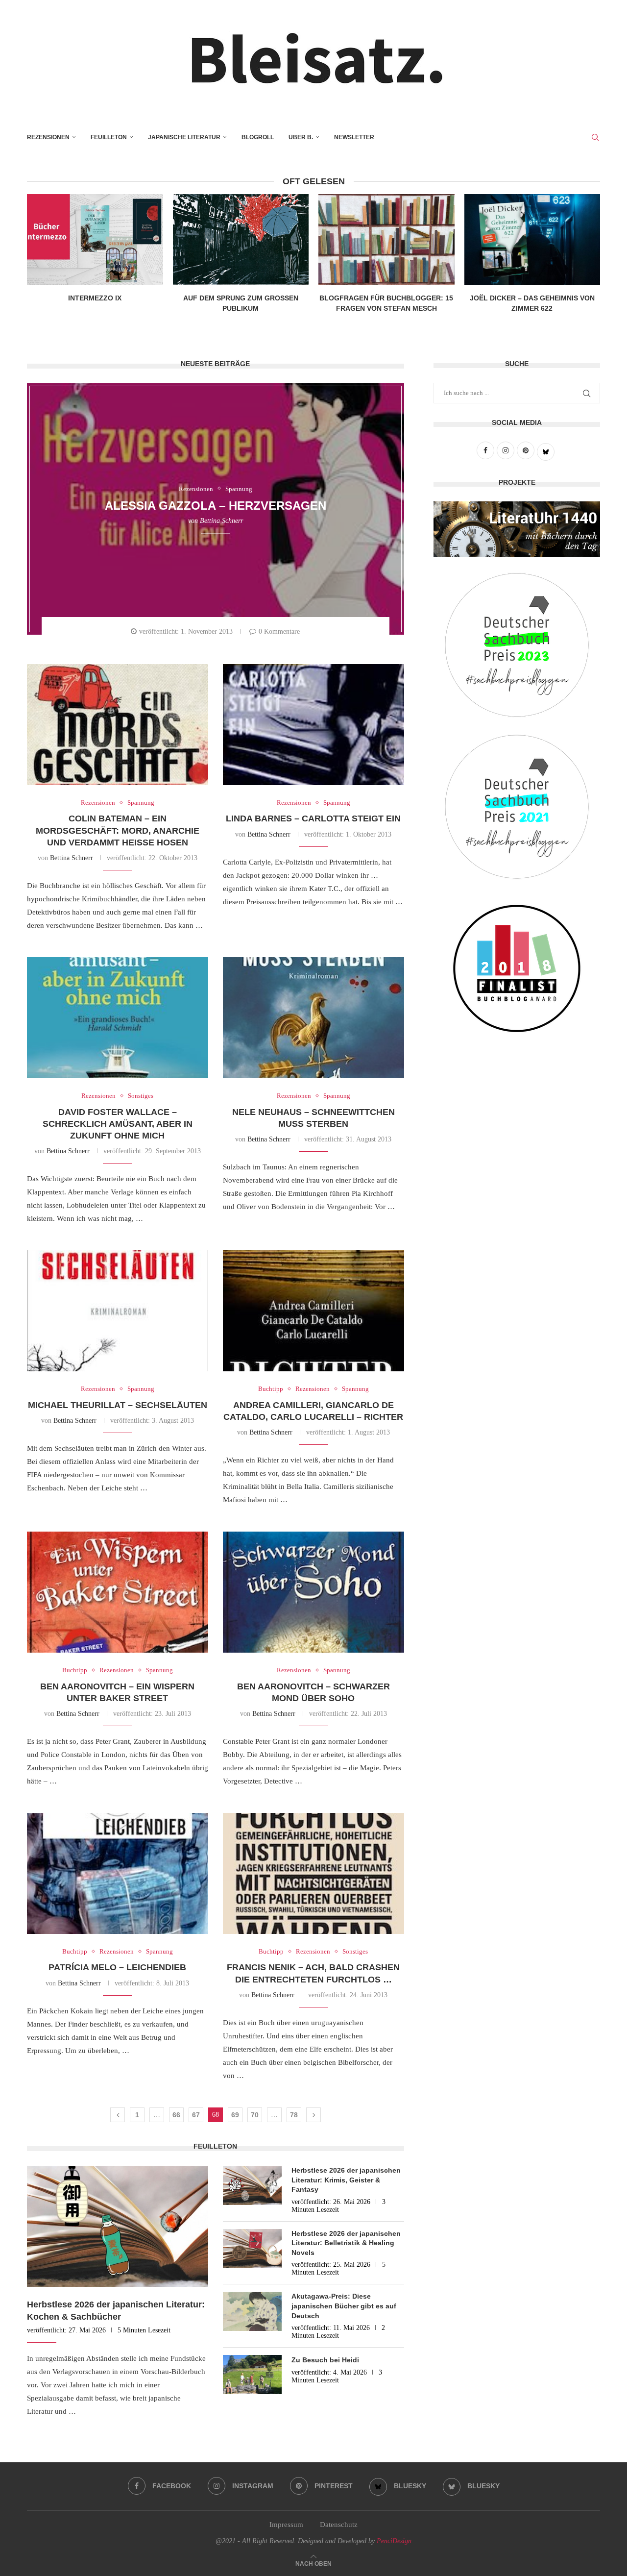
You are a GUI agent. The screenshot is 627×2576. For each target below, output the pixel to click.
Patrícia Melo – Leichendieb (117, 1967)
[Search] (595, 137)
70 (255, 2115)
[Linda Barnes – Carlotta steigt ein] (313, 725)
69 (235, 2115)
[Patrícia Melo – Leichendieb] (118, 1873)
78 (294, 2115)
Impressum (286, 2525)
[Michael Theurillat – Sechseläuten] (118, 1311)
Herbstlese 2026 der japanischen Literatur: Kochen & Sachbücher (116, 2311)
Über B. (301, 137)
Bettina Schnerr (221, 520)
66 (176, 2115)
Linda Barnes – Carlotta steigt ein (313, 818)
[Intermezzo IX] (95, 239)
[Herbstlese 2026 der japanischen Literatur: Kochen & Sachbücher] (118, 2226)
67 (196, 2115)
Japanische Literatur (184, 137)
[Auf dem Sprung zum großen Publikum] (241, 239)
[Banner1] (517, 529)
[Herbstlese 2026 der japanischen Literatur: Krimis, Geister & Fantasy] (252, 2185)
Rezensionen (48, 137)
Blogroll (258, 137)
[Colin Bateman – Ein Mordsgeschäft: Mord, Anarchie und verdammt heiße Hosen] (118, 725)
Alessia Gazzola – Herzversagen (216, 506)
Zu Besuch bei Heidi (325, 2360)
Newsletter (354, 137)
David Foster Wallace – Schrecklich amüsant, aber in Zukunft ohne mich (118, 1124)
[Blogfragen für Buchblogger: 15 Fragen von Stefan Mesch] (386, 239)
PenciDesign (394, 2541)
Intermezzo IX (95, 298)
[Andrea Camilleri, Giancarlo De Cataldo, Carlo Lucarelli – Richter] (313, 1311)
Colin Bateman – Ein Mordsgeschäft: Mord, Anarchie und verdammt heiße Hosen (118, 830)
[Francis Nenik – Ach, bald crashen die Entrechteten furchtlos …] (313, 1873)
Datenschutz (339, 2525)
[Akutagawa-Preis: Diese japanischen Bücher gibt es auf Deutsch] (252, 2311)
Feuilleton (109, 137)
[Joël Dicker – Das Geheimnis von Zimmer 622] (532, 239)
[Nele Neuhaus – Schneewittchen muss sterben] (313, 1018)
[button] (313, 317)
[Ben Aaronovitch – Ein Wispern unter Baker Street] (118, 1592)
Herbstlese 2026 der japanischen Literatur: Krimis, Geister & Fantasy (346, 2180)
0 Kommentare (279, 632)
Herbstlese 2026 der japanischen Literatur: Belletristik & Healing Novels (346, 2243)
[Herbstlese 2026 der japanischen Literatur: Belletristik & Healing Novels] (252, 2249)
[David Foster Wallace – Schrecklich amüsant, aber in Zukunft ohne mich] (118, 1018)
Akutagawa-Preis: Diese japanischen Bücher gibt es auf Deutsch (344, 2306)
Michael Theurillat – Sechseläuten (118, 1405)
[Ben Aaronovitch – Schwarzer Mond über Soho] (313, 1592)
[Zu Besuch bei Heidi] (252, 2375)
